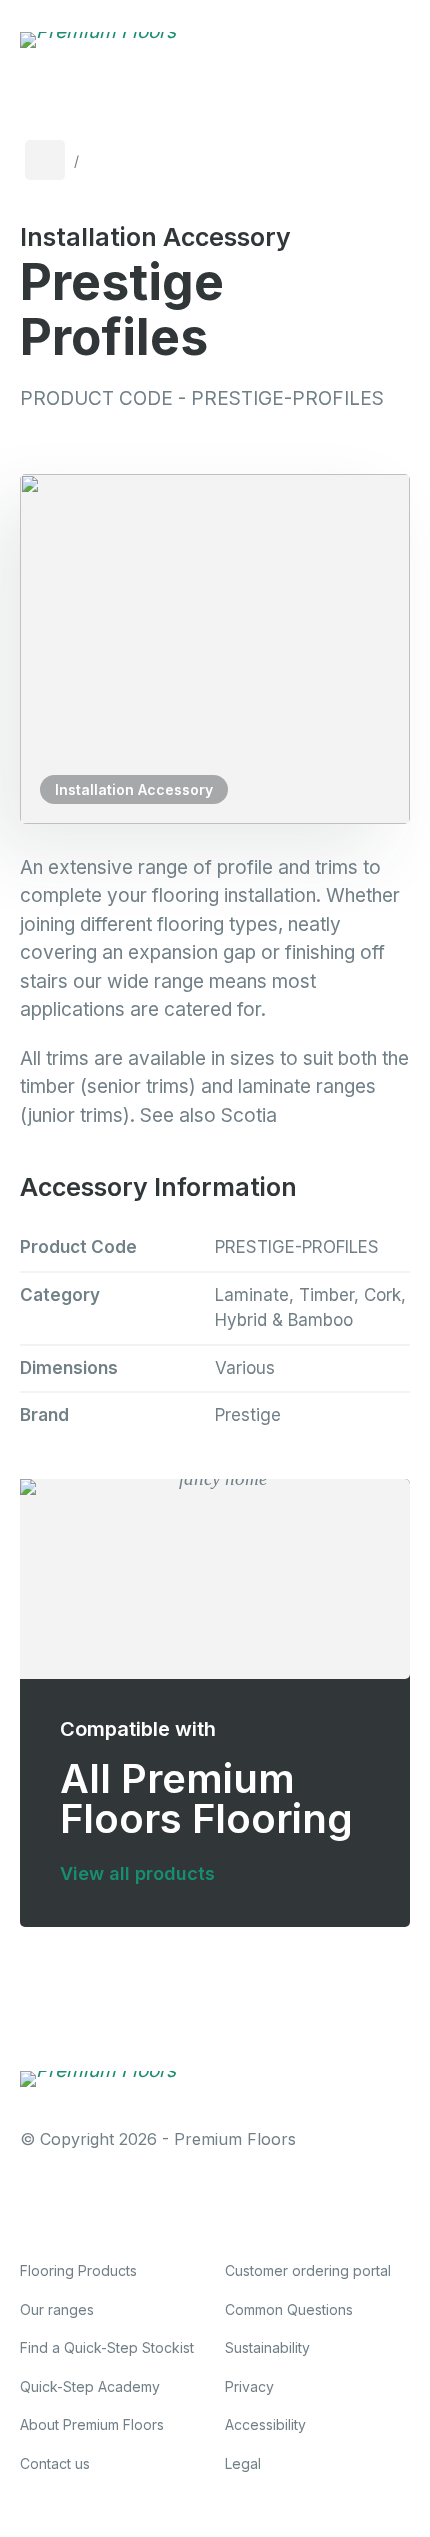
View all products (137, 1873)
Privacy (249, 2386)
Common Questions (289, 2309)
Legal (243, 2463)
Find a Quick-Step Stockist (107, 2347)
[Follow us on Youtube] (227, 2203)
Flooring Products (78, 2270)
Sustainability (267, 2347)
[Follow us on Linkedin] (162, 2203)
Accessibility (265, 2424)
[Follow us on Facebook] (32, 2203)
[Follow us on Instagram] (97, 2203)
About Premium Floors (92, 2424)
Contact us (55, 2463)
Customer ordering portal (308, 2270)
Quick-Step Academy (90, 2386)
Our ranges (57, 2309)
